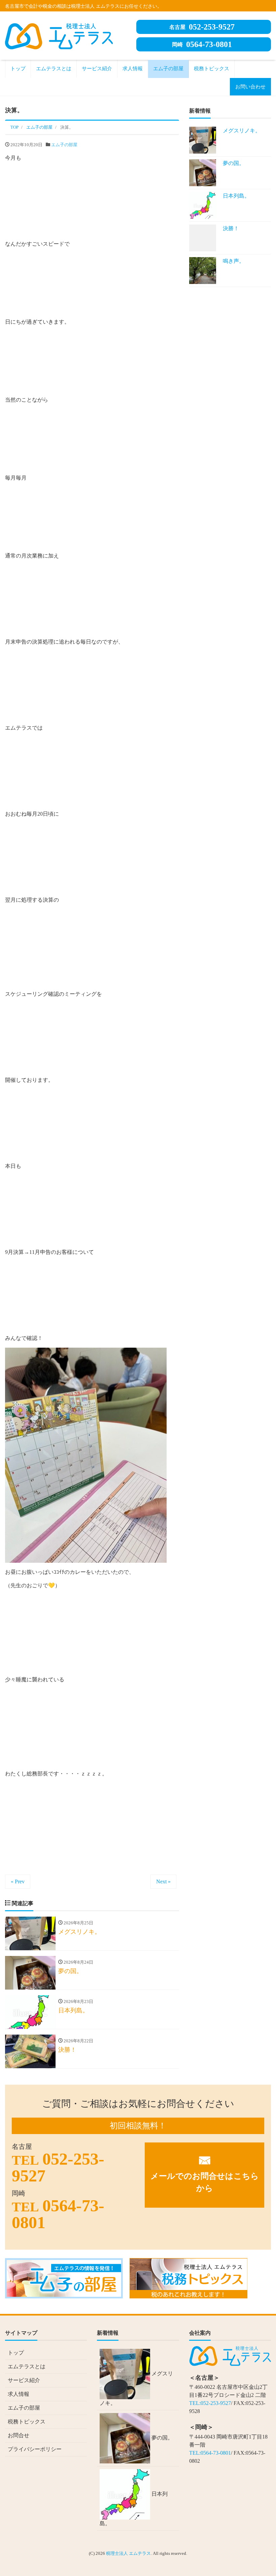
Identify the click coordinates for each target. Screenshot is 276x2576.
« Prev (18, 1882)
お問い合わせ (250, 87)
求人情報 (133, 69)
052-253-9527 (202, 27)
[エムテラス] (59, 35)
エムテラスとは (54, 69)
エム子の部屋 (168, 69)
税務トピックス (212, 69)
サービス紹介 (97, 69)
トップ (18, 69)
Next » (163, 1882)
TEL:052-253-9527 (210, 2403)
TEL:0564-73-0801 (210, 2453)
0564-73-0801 (202, 44)
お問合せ (19, 2435)
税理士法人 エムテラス (128, 2553)
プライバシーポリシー (35, 2449)
